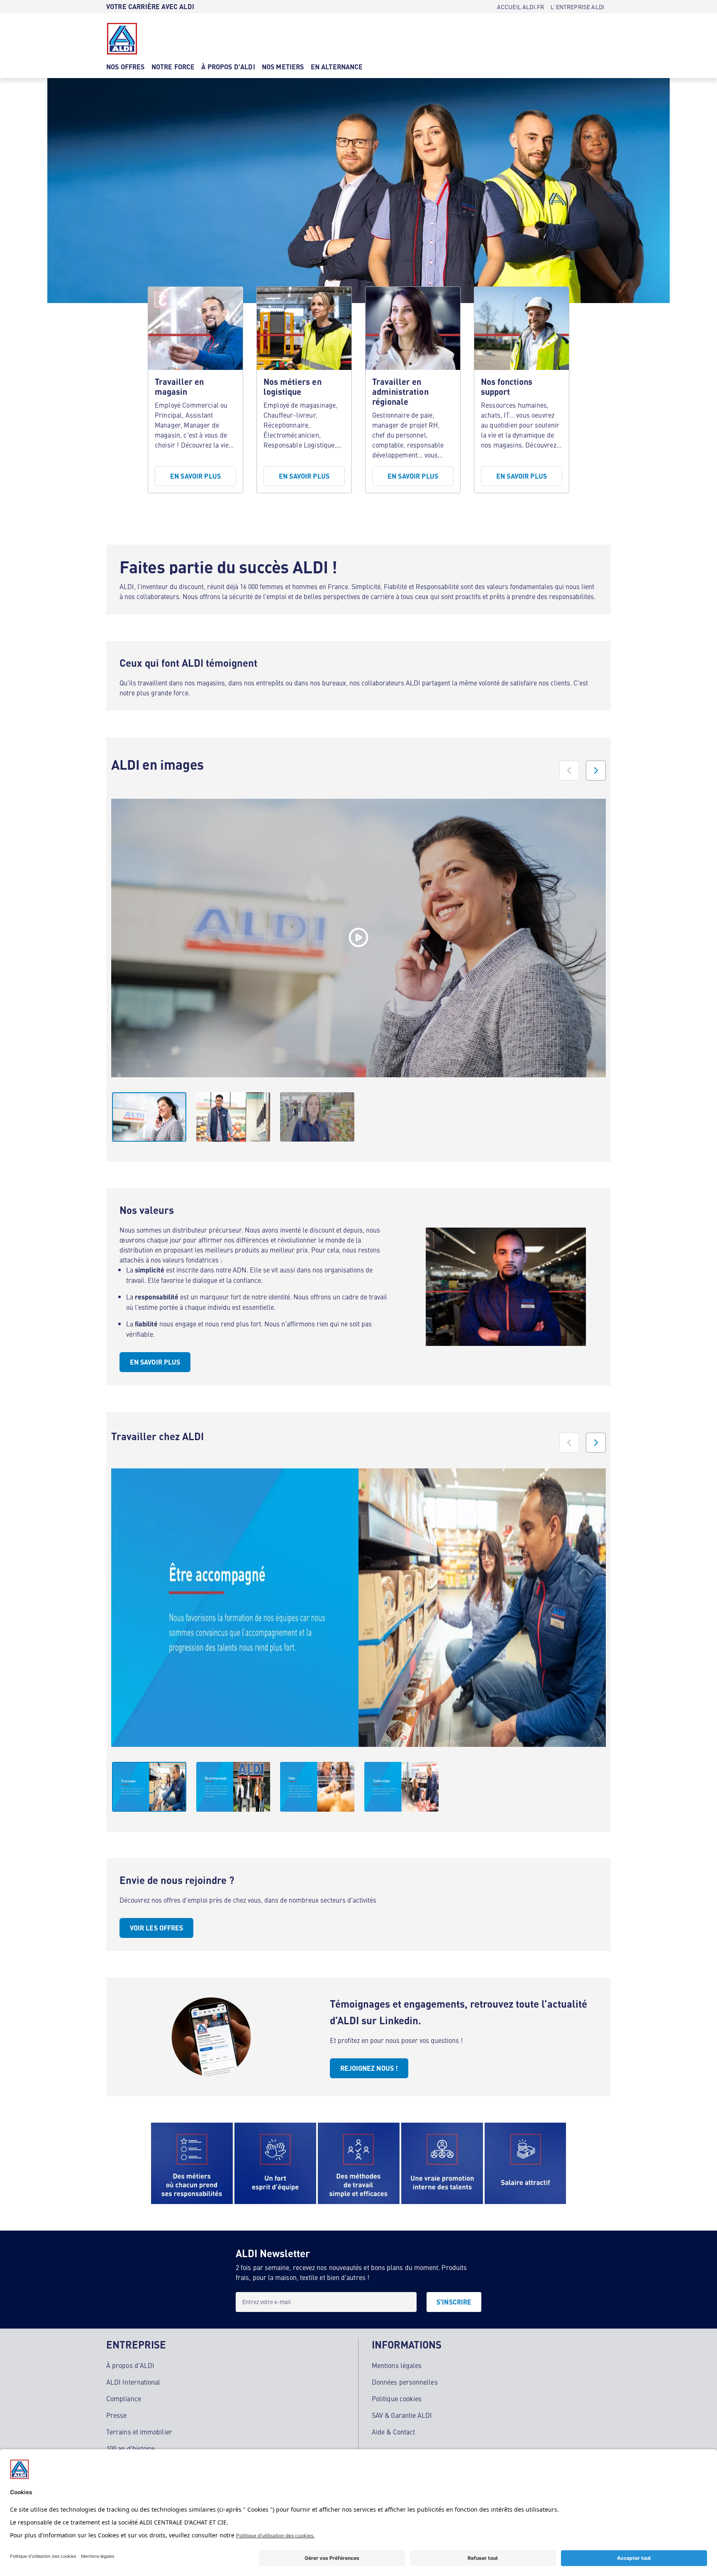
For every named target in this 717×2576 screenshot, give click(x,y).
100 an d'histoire (130, 2448)
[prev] (569, 771)
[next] (596, 771)
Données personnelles (405, 2382)
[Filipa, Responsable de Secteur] (358, 938)
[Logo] (122, 39)
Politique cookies (397, 2398)
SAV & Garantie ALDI (402, 2415)
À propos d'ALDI (130, 2365)
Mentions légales (397, 2365)
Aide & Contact (393, 2432)
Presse (116, 2415)
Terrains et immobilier (139, 2432)
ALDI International (133, 2382)
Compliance (124, 2398)
